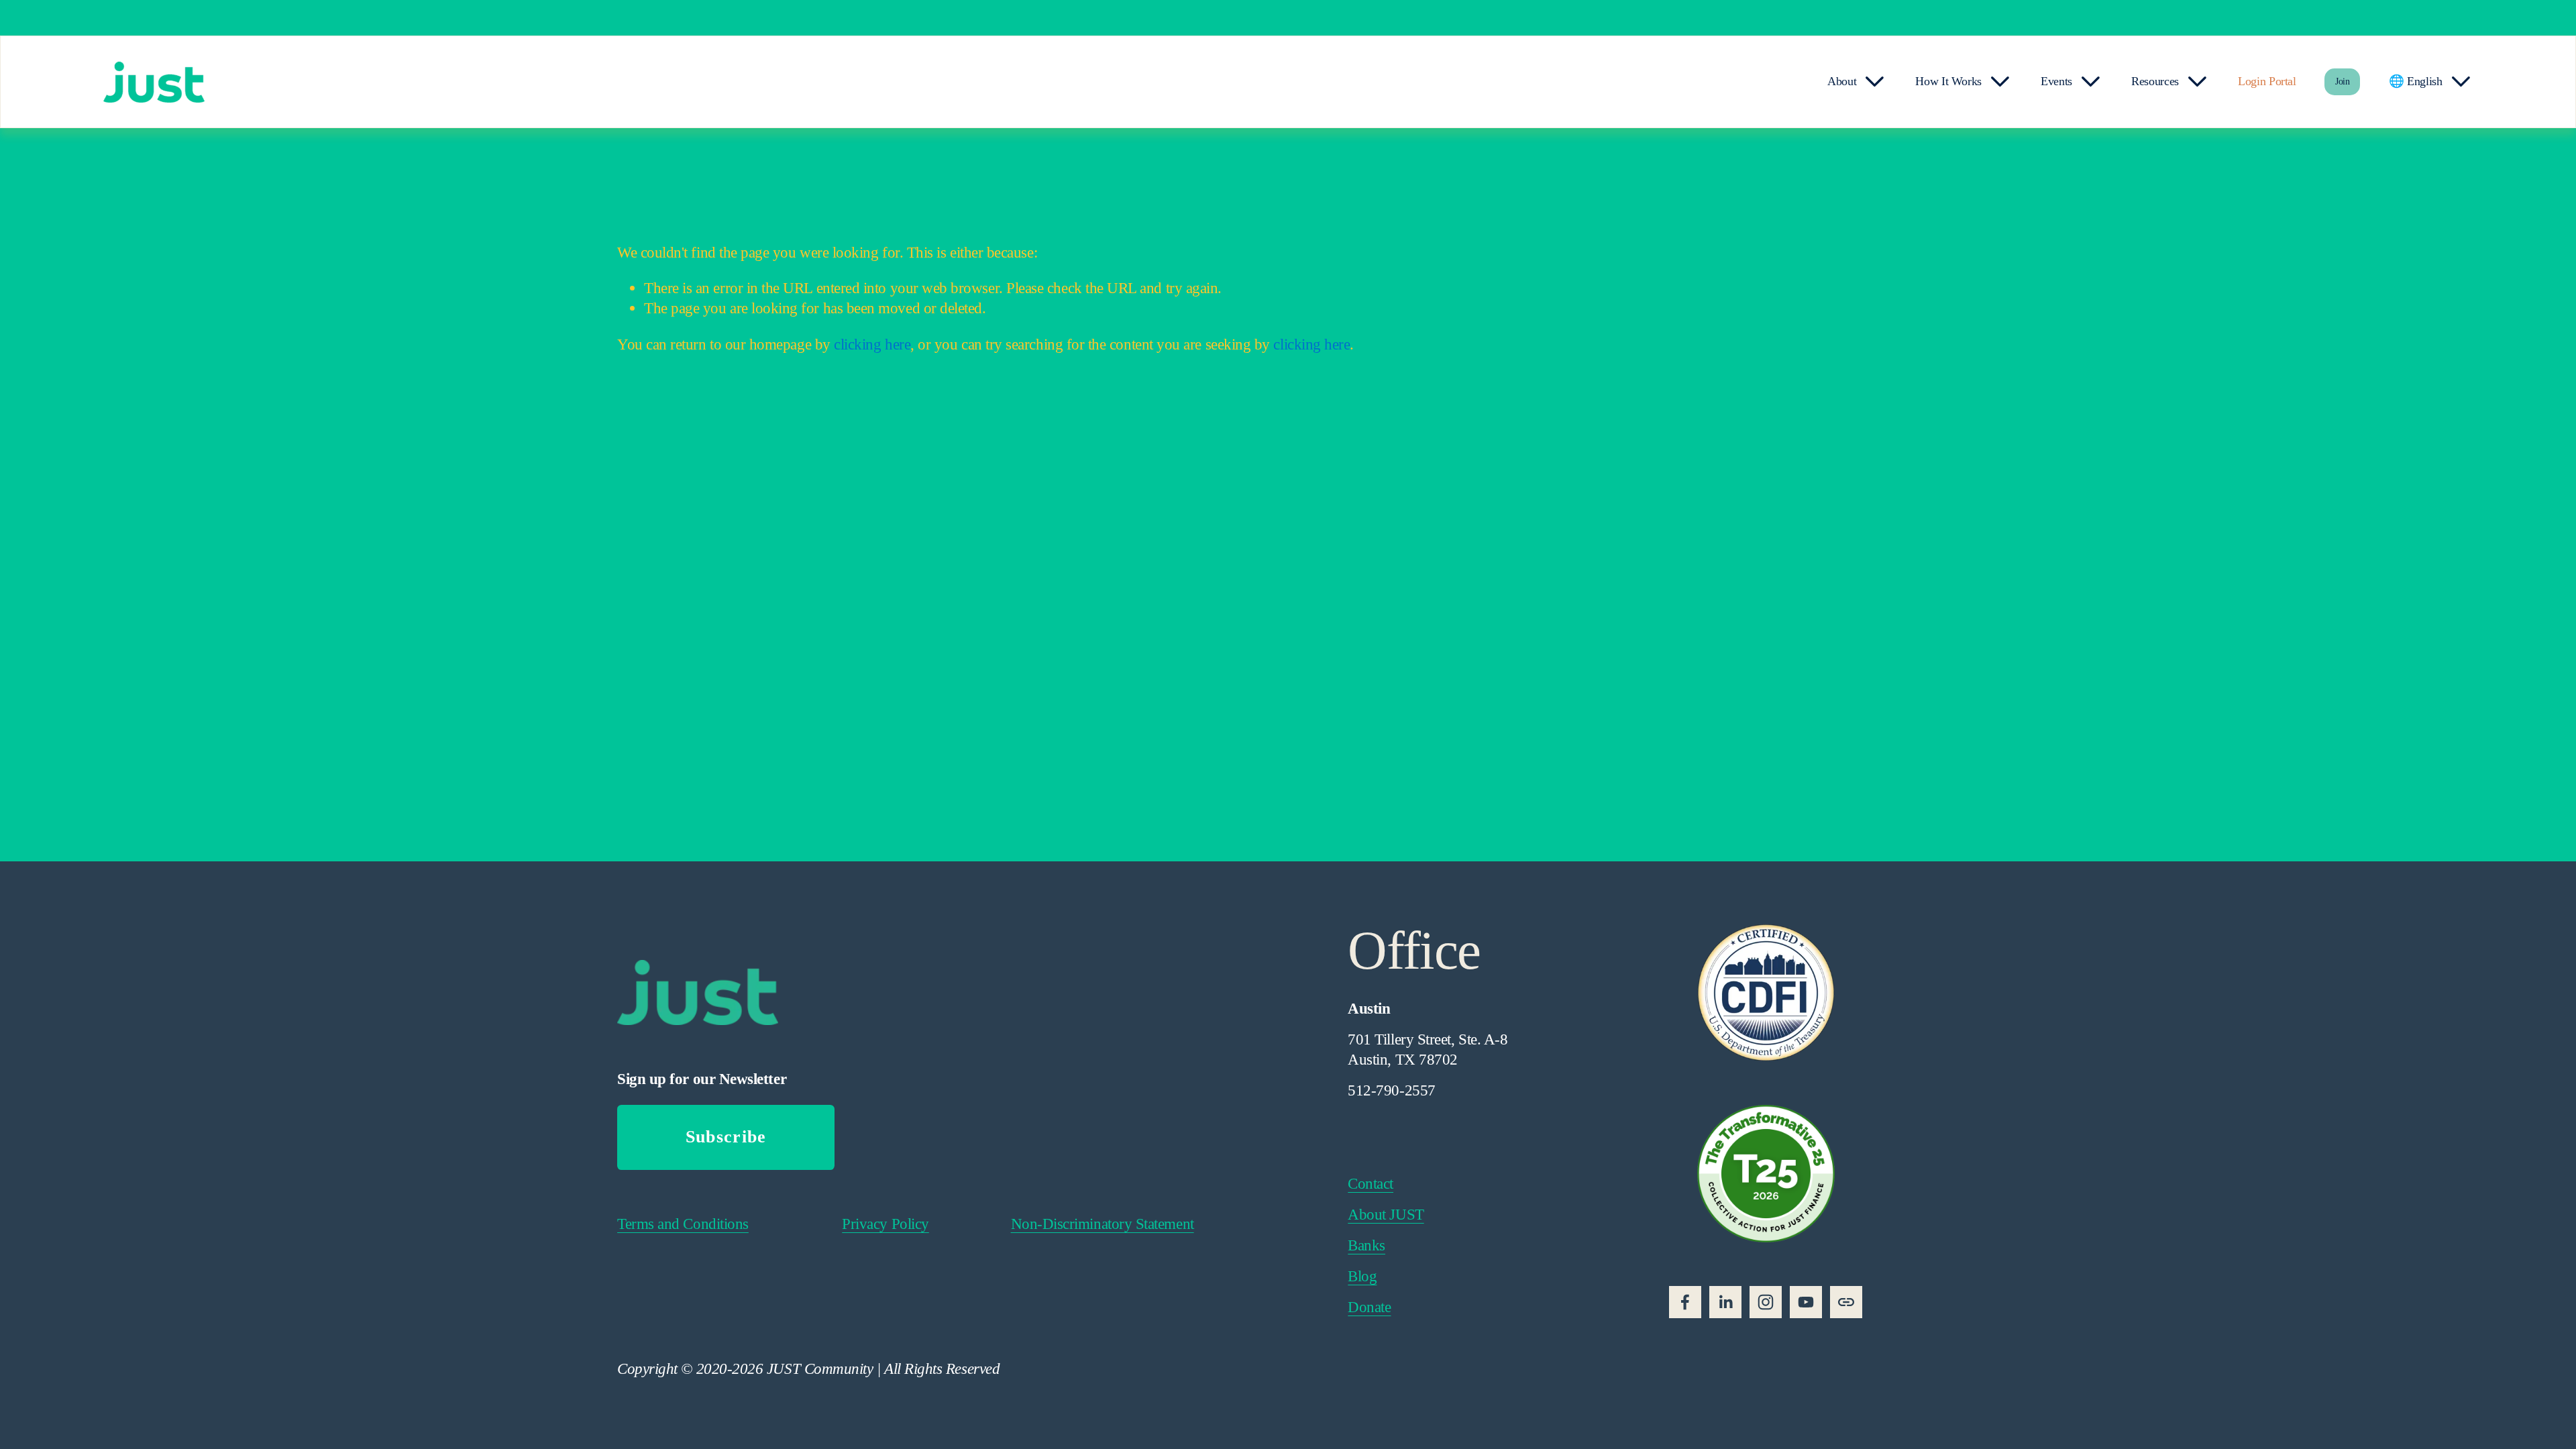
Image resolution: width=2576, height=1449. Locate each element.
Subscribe (726, 1137)
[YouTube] (1806, 1302)
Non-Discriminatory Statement (1103, 1224)
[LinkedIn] (1725, 1302)
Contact (1371, 1183)
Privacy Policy (885, 1224)
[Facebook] (1685, 1302)
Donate (1369, 1307)
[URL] (1846, 1302)
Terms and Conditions (683, 1224)
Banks (1366, 1245)
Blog (1362, 1276)
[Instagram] (1766, 1302)
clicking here (872, 344)
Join (2343, 82)
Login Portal (2267, 81)
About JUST (1386, 1214)
